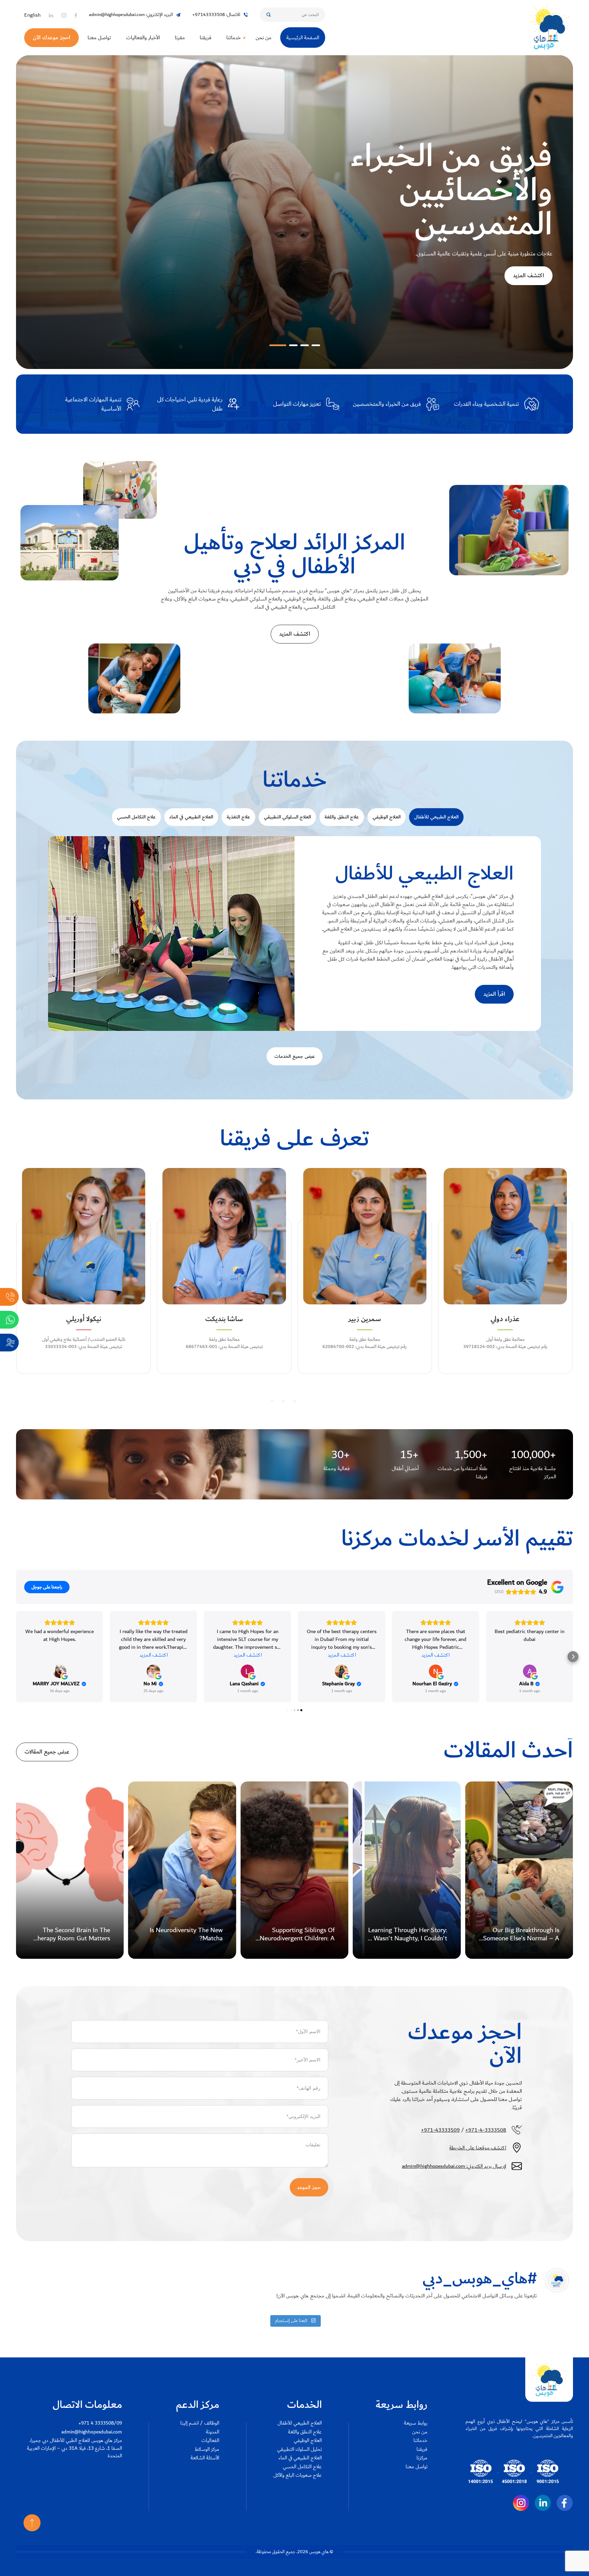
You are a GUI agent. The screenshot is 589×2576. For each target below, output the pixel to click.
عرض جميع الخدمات (295, 1056)
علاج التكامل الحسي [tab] (136, 817)
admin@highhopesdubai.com (92, 2432)
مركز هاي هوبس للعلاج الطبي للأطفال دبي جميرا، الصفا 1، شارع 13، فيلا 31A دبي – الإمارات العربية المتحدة (74, 2448)
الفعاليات (210, 2441)
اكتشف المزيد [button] (154, 1655)
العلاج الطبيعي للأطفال (300, 2423)
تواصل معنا (99, 38)
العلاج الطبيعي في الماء (300, 2458)
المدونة (213, 2432)
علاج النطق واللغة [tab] (342, 817)
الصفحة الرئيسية (303, 38)
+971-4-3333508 (486, 2130)
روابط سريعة (416, 2423)
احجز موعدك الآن (51, 38)
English (32, 15)
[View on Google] (60, 1671)
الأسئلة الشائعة (205, 2458)
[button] (312, 345)
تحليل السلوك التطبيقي (299, 2450)
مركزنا (422, 2458)
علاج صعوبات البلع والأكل (298, 2476)
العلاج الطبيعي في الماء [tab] (191, 817)
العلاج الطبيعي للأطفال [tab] (436, 817)
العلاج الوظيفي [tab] (387, 817)
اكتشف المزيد (528, 310)
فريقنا (206, 38)
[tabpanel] (294, 934)
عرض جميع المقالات (47, 1752)
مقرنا (180, 38)
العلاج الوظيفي (308, 2441)
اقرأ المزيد (494, 994)
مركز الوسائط (207, 2450)
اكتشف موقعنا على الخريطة (478, 2148)
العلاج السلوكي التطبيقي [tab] (287, 817)
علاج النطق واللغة (305, 2432)
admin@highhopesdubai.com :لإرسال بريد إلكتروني (454, 2166)
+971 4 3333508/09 (100, 2423)
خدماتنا (233, 38)
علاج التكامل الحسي (302, 2467)
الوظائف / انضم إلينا (200, 2423)
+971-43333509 (440, 2130)
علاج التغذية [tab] (238, 817)
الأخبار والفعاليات (143, 38)
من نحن (263, 38)
